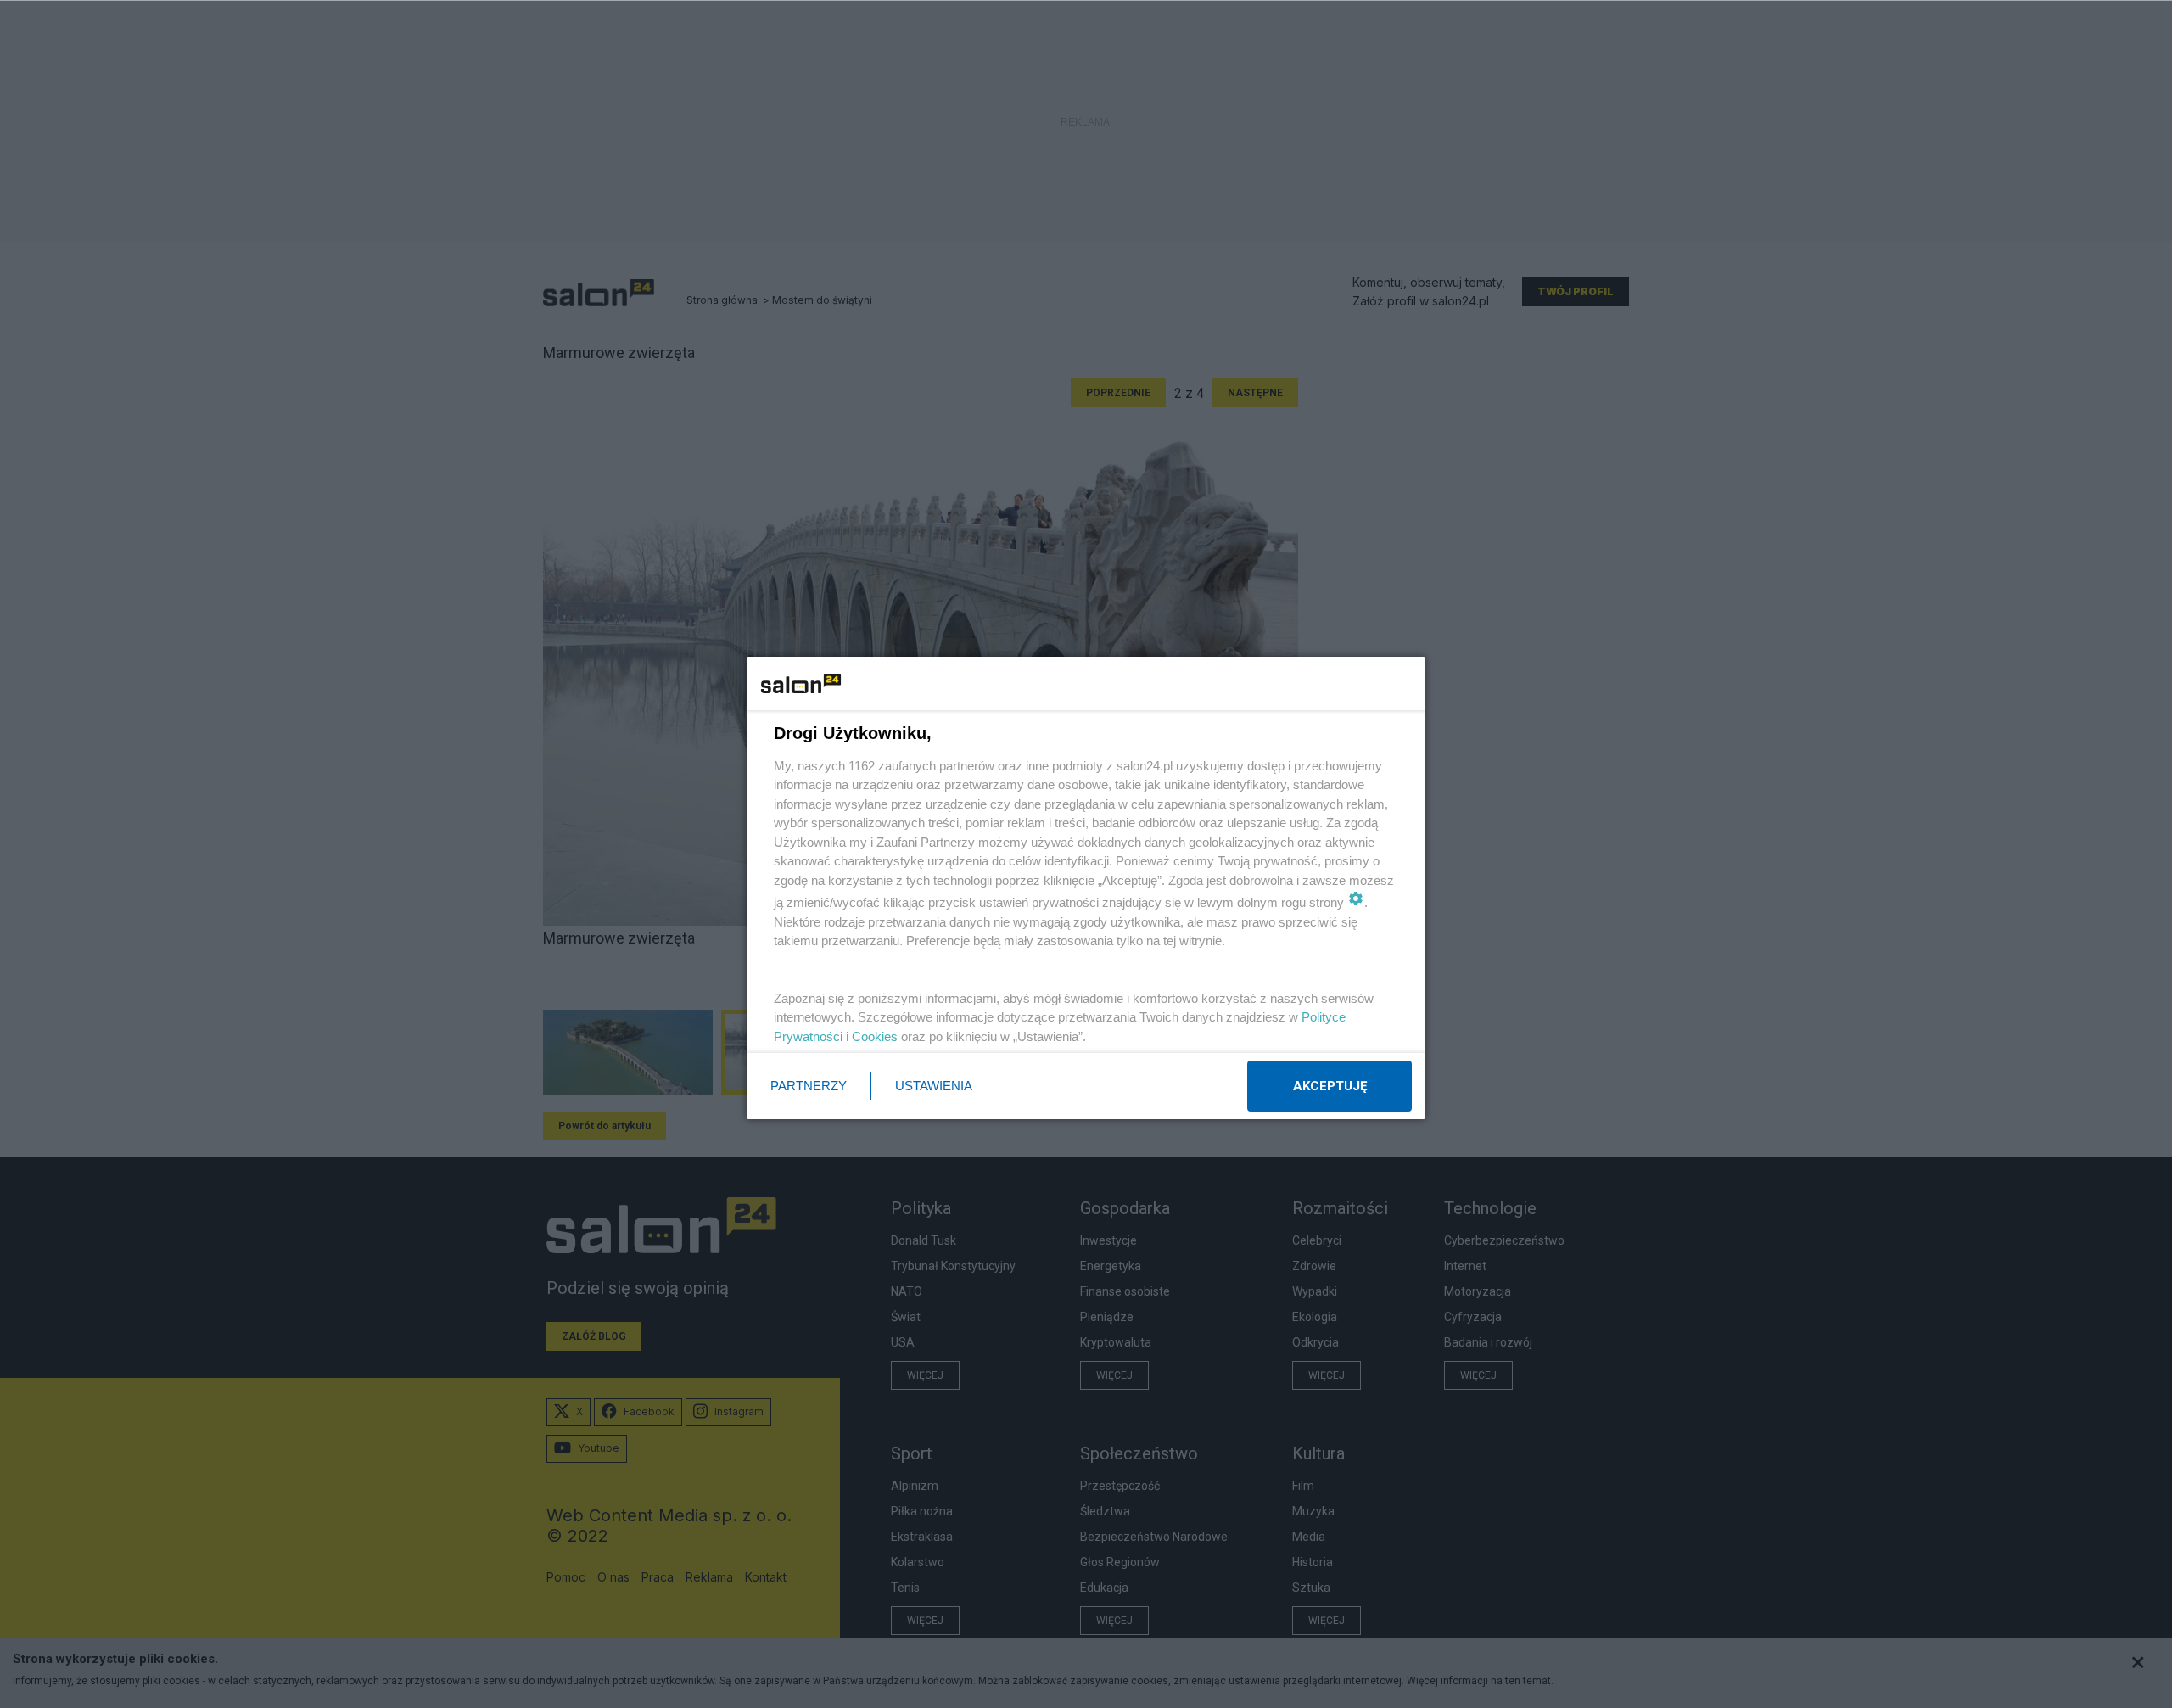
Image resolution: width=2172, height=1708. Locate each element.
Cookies (875, 1036)
